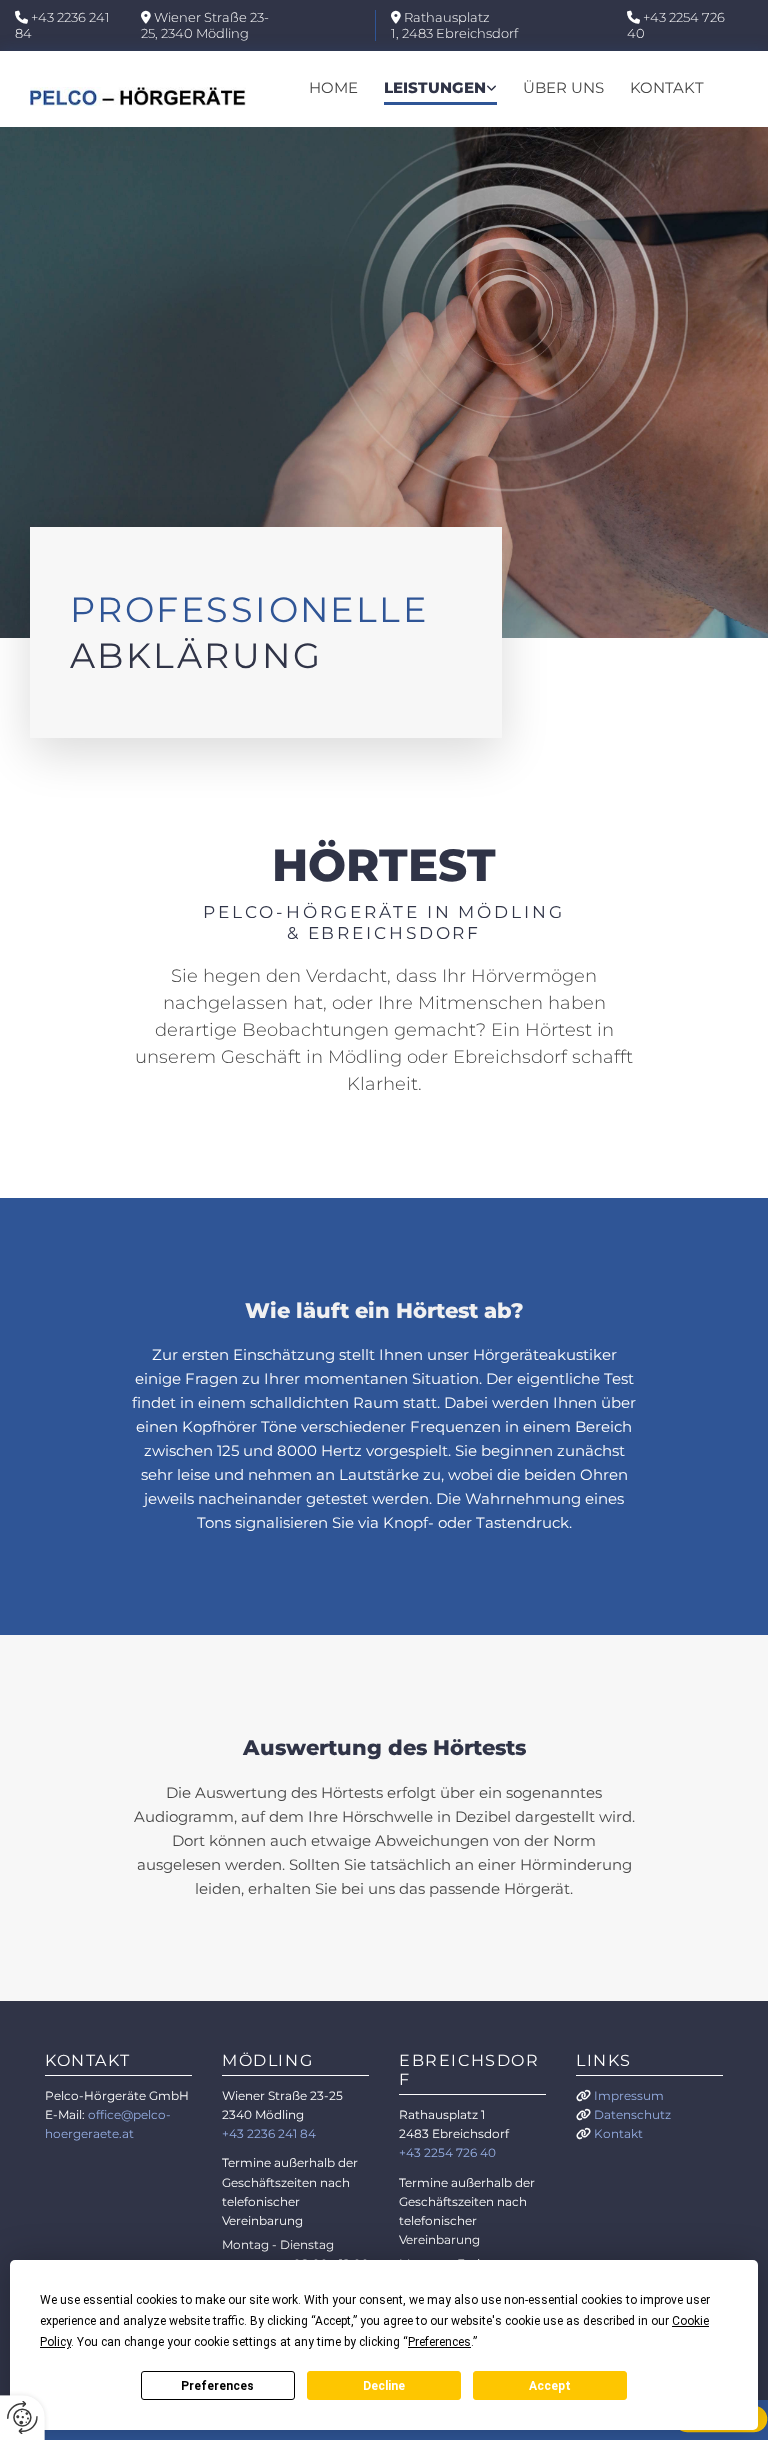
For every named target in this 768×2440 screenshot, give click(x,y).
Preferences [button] (439, 2342)
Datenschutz (632, 2114)
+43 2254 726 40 (676, 25)
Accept (550, 2386)
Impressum (629, 2095)
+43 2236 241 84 (62, 25)
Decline (384, 2386)
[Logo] (138, 96)
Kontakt (667, 87)
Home (333, 87)
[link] (440, 89)
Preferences (217, 2386)
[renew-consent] (22, 2417)
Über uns (563, 87)
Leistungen (435, 87)
